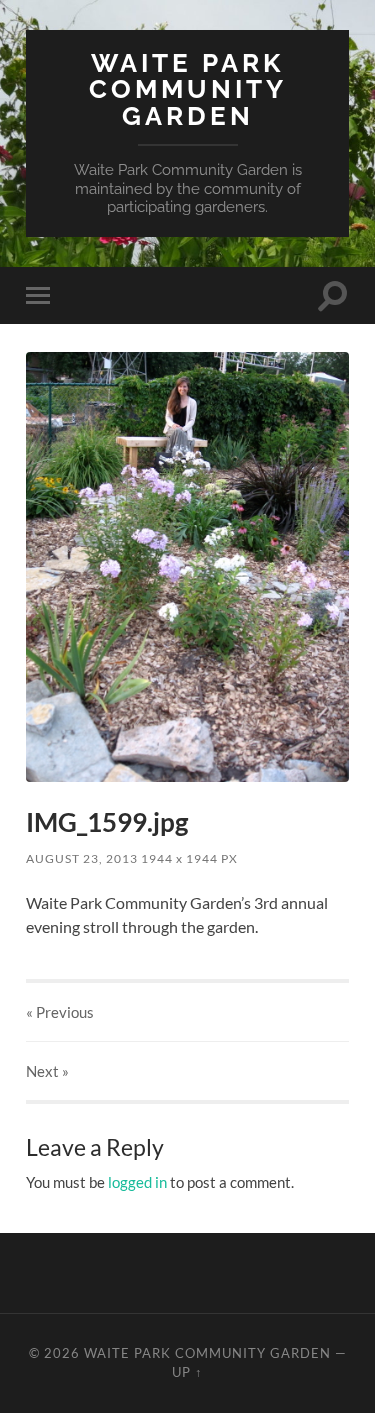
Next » (47, 1071)
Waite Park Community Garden (188, 89)
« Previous (60, 1012)
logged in (137, 1182)
